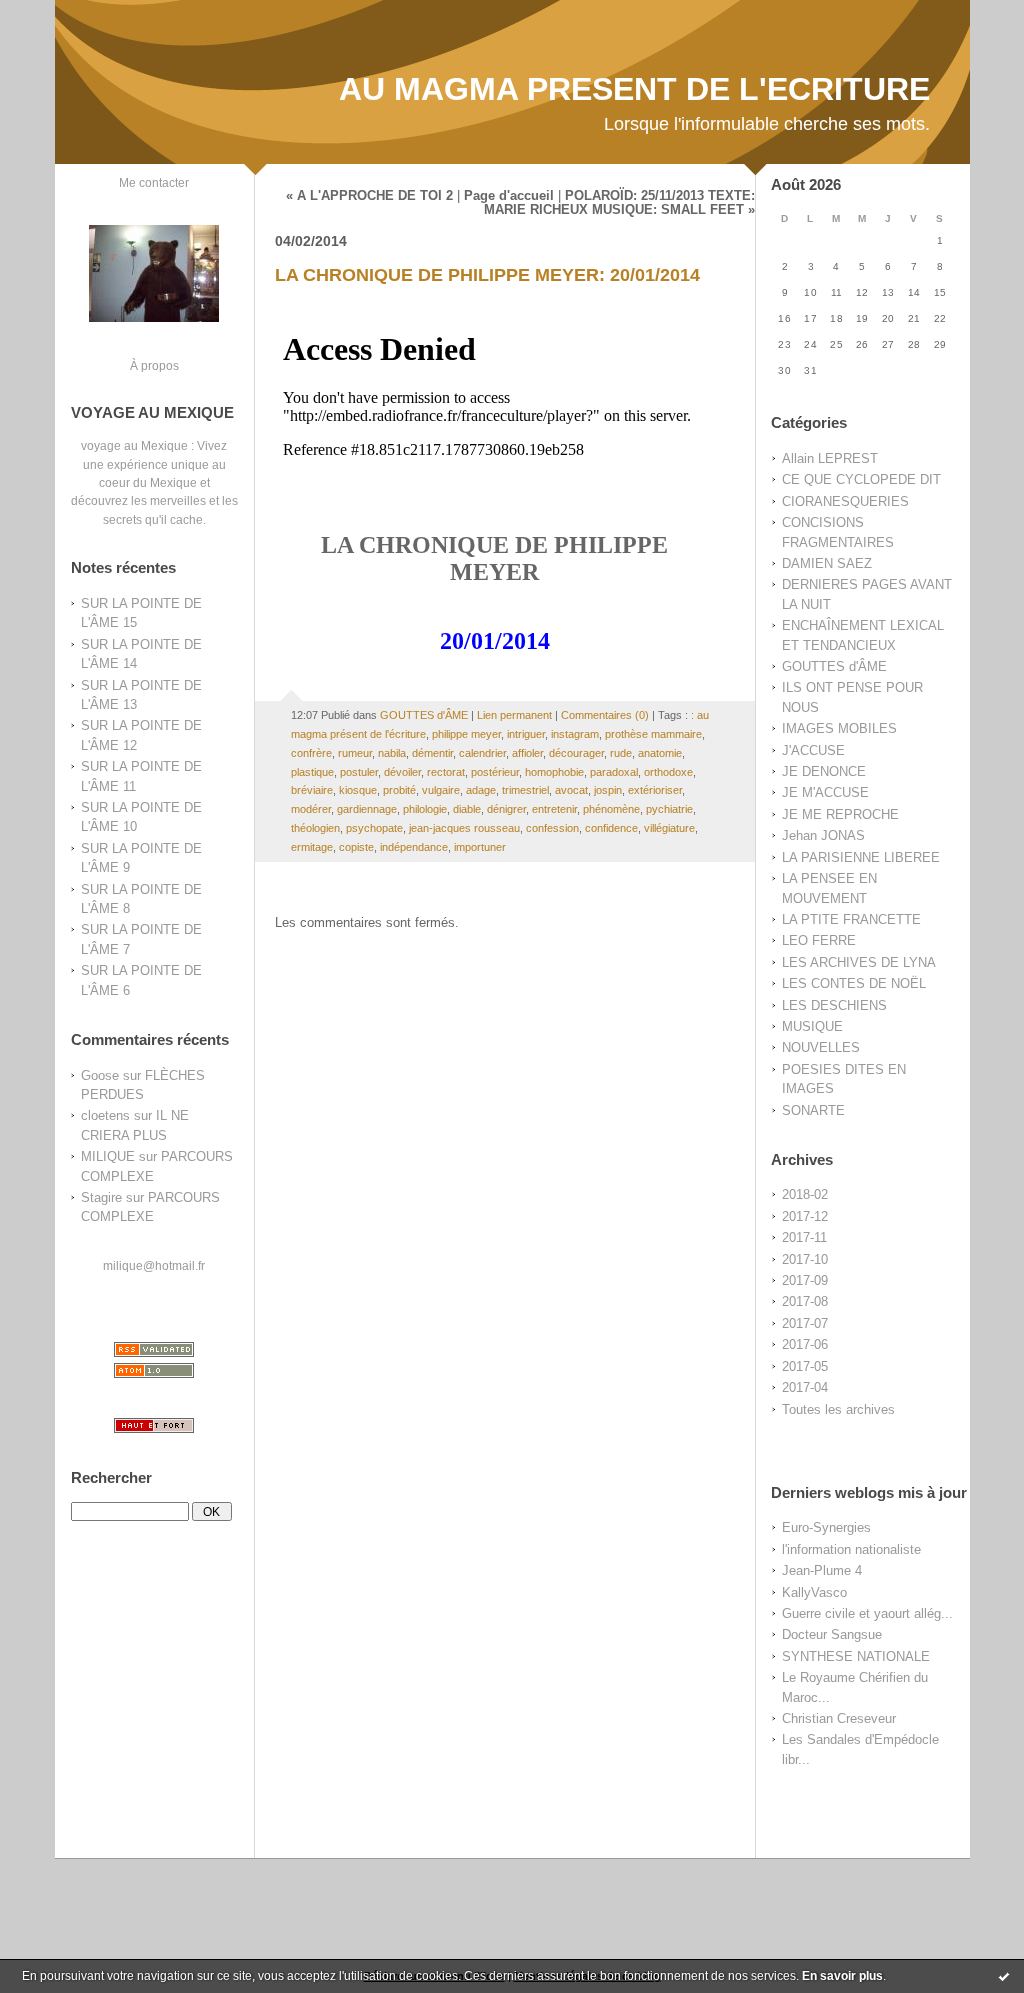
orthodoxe (668, 772)
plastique (312, 772)
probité (399, 790)
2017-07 (805, 1323)
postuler (359, 772)
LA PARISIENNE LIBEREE (861, 857)
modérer (311, 809)
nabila (392, 753)
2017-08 (805, 1301)
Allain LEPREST (830, 458)
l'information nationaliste (851, 1549)
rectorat (446, 772)
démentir (432, 753)
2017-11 (804, 1237)
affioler (527, 753)
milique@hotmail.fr (154, 1265)
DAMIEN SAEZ (827, 563)
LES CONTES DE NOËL (854, 983)
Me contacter (154, 182)
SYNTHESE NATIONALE (856, 1656)
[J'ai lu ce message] (1004, 1976)
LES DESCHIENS (834, 1005)
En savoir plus (842, 1976)
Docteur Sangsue (832, 1634)
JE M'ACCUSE (825, 792)
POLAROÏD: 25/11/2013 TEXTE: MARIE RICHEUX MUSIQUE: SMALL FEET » (619, 203)
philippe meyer (466, 734)
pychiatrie (669, 809)
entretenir (554, 809)
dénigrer (506, 809)
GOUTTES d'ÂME (834, 666)
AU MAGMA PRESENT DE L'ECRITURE (634, 89)
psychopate (374, 828)
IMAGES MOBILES (839, 728)
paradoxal (614, 772)
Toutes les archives (838, 1409)
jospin (608, 790)
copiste (356, 847)
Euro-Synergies (826, 1527)
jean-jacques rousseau (464, 828)
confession (552, 828)
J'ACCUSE (813, 750)
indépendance (414, 847)
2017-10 (805, 1259)
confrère (311, 753)
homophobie (554, 772)
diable (467, 809)
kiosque (358, 790)
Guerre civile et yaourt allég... (867, 1613)
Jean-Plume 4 (822, 1570)
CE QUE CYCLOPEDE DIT (861, 479)
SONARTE (813, 1110)
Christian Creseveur (839, 1718)
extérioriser (655, 790)
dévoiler (402, 772)
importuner (480, 847)
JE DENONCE (824, 771)
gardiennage (367, 809)
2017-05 (805, 1366)
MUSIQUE (812, 1026)
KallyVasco (814, 1592)
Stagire (101, 1197)
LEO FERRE (819, 940)
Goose (100, 1075)
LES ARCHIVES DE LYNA (859, 962)
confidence (611, 828)
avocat (571, 790)
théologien (315, 828)
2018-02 (805, 1194)
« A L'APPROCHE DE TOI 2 (369, 196)
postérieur (495, 772)
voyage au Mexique (134, 445)
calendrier (482, 753)
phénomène (611, 809)
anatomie (660, 753)
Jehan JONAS (823, 835)
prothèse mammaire (653, 734)
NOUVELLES (821, 1047)
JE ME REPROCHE (840, 814)
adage (481, 790)
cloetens (105, 1115)
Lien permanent (514, 715)
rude (621, 753)
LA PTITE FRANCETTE (851, 919)
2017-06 (805, 1344)
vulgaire (441, 790)
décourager (576, 753)
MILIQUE (108, 1156)
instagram (575, 734)
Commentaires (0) (605, 715)
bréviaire (312, 790)
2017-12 (805, 1216)
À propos (154, 365)
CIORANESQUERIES (845, 501)
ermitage (312, 847)
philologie (425, 809)
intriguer (526, 734)
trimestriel (525, 790)
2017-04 (805, 1387)
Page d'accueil (509, 196)
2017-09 (805, 1280)
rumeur (355, 753)
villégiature (669, 828)
